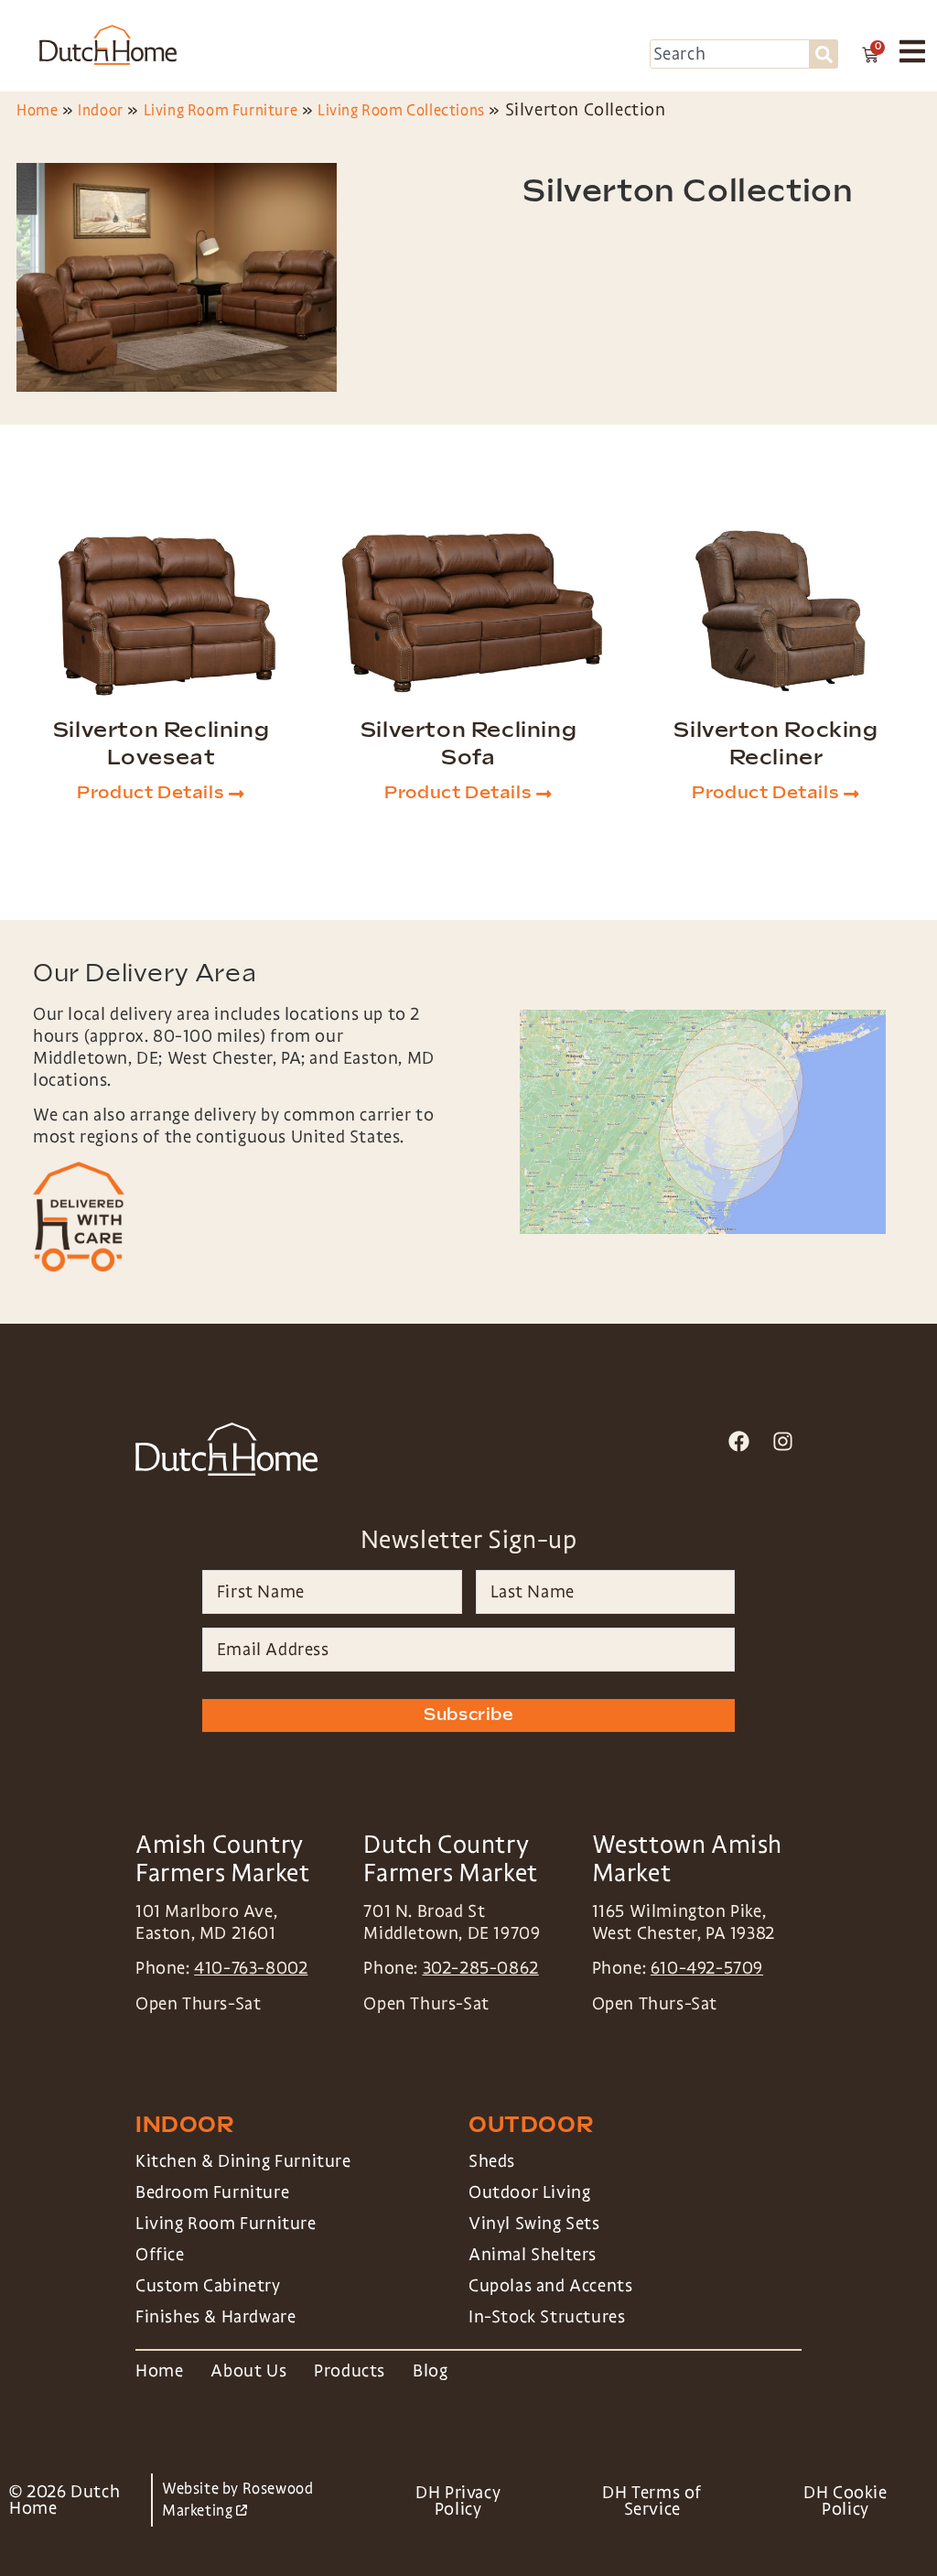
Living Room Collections (401, 110)
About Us (248, 2371)
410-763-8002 (251, 1968)
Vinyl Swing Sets (534, 2224)
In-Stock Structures (547, 2317)
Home (37, 110)
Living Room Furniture (221, 110)
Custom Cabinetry (208, 2286)
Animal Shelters (533, 2255)
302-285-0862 (481, 1968)
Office (160, 2255)
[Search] (824, 54)
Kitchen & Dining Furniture (243, 2161)
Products (350, 2371)
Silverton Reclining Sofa (468, 744)
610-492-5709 (707, 1968)
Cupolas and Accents (550, 2286)
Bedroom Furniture (212, 2192)
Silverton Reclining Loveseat (161, 744)
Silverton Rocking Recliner (775, 744)
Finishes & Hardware (215, 2317)
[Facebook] (739, 1441)
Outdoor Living (529, 2192)
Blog (430, 2371)
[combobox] (730, 54)
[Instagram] (783, 1441)
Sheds (492, 2161)
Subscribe (468, 1715)
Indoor (101, 110)
